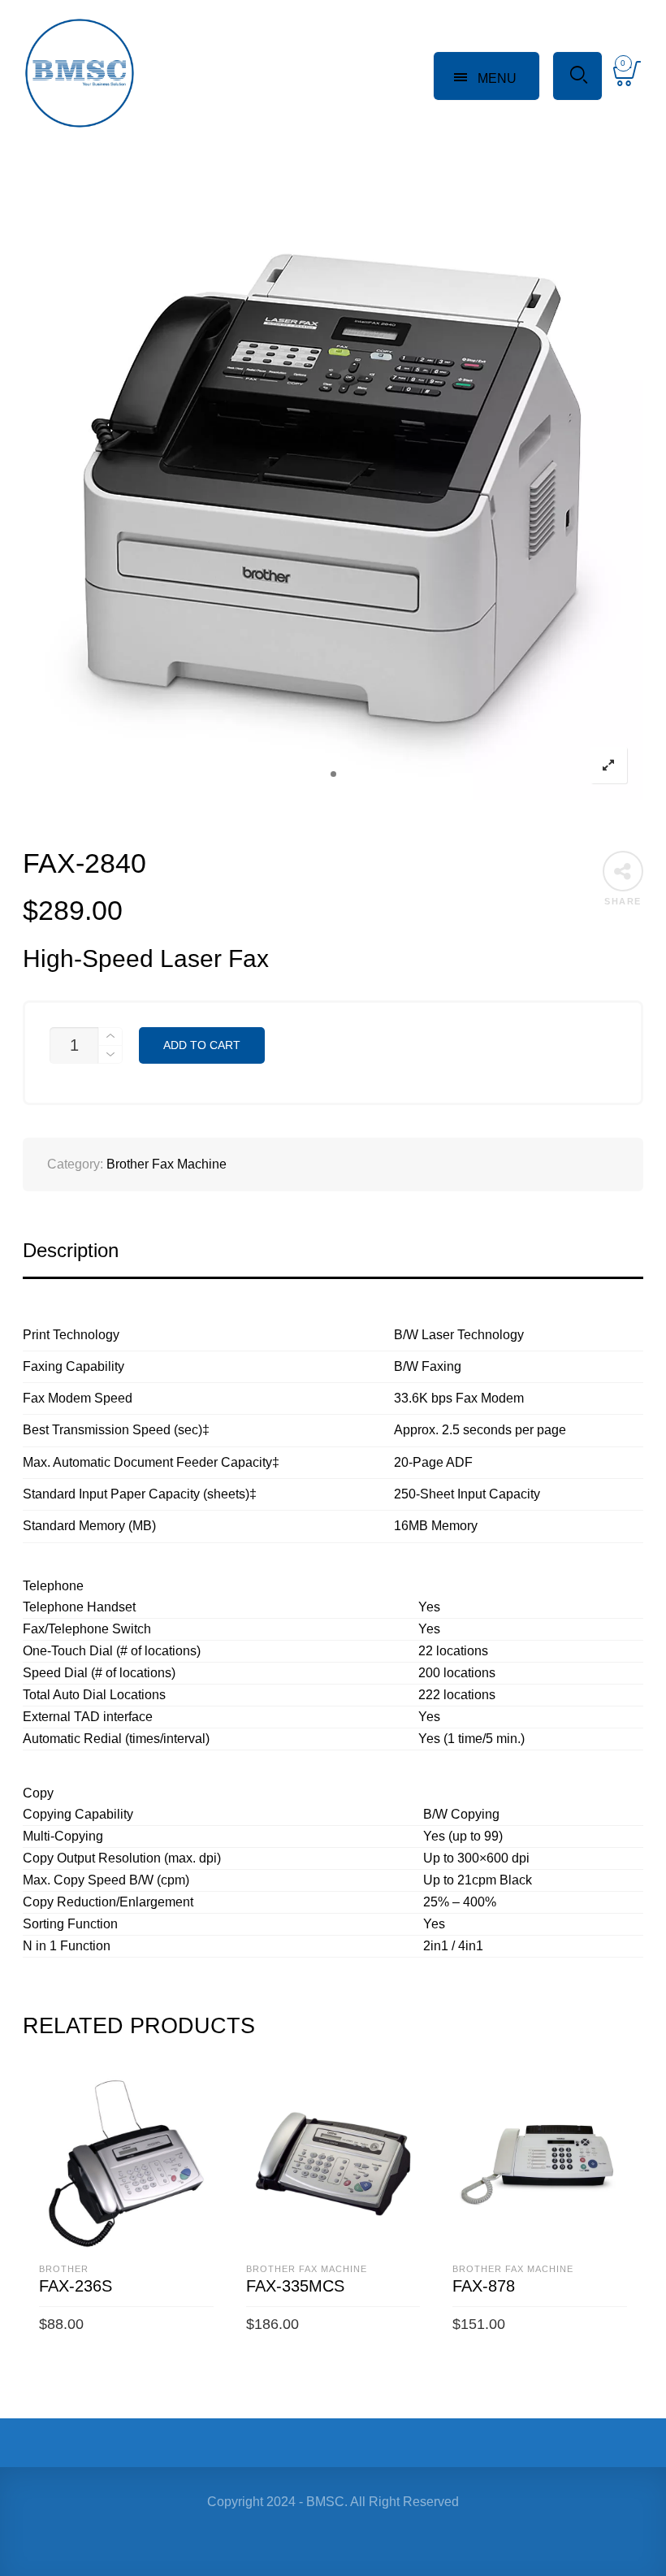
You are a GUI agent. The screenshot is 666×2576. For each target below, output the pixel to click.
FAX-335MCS (295, 2286)
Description (71, 1250)
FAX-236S (76, 2286)
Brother (64, 2269)
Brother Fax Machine (166, 1164)
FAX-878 (484, 2286)
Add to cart (202, 1045)
